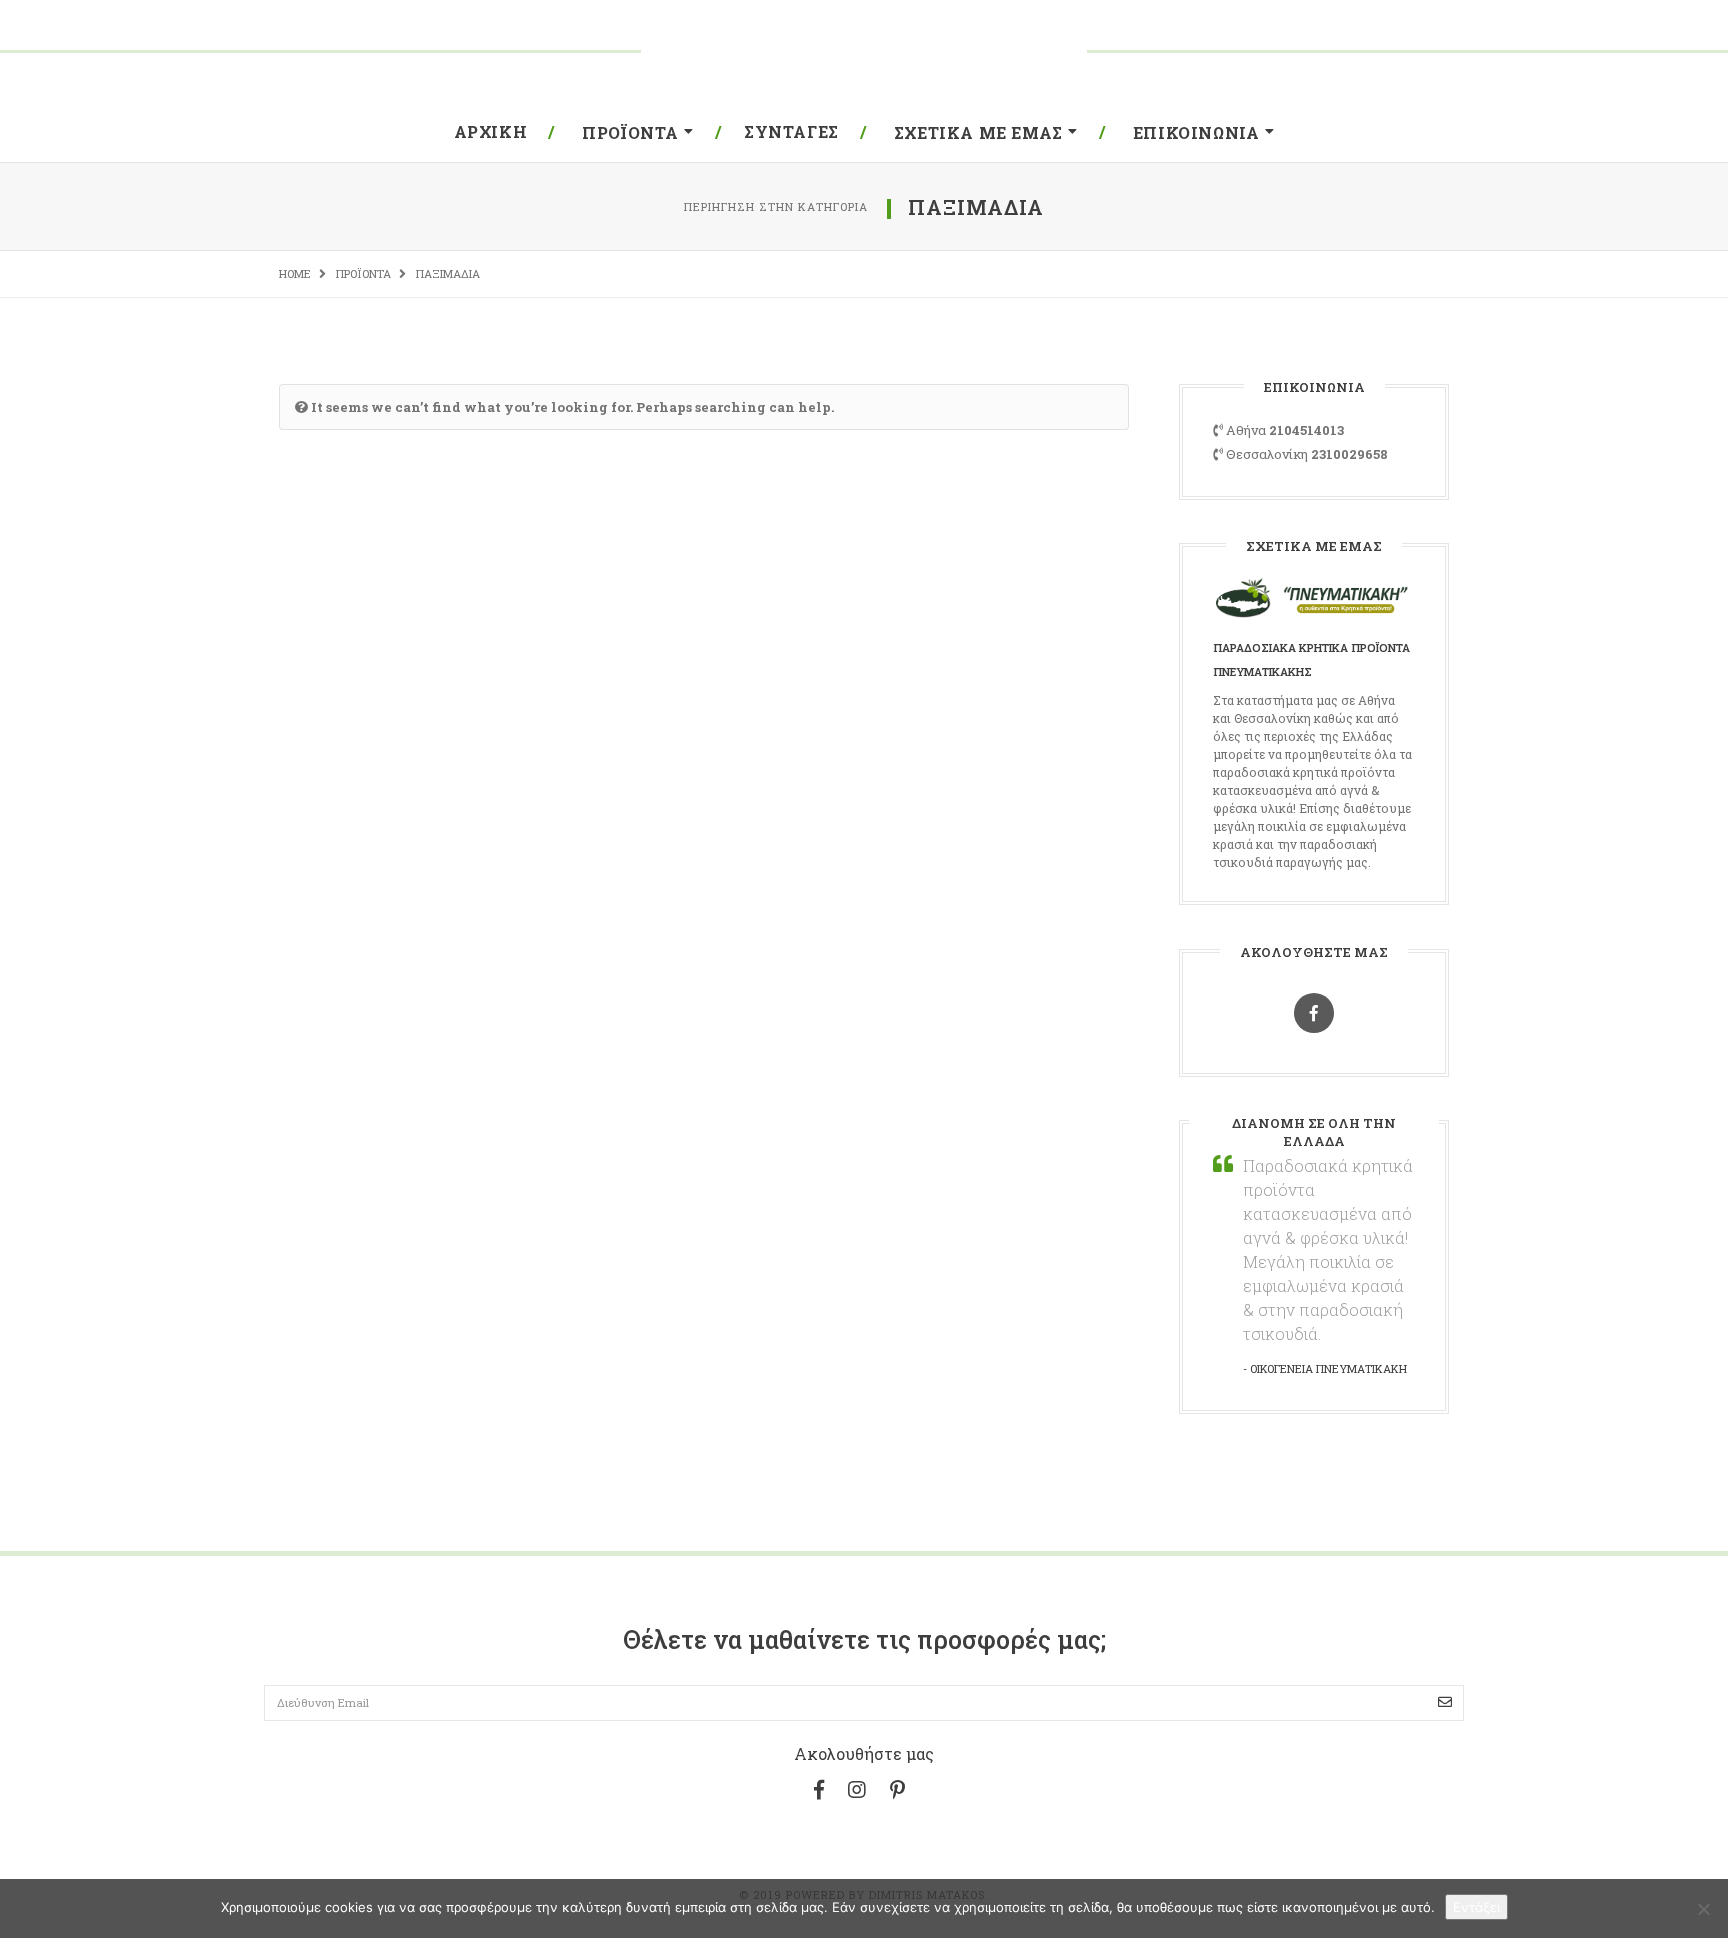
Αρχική (491, 131)
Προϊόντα (630, 132)
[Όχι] (1703, 1909)
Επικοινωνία (1196, 132)
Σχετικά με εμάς (978, 132)
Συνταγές (791, 131)
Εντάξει (1476, 1907)
